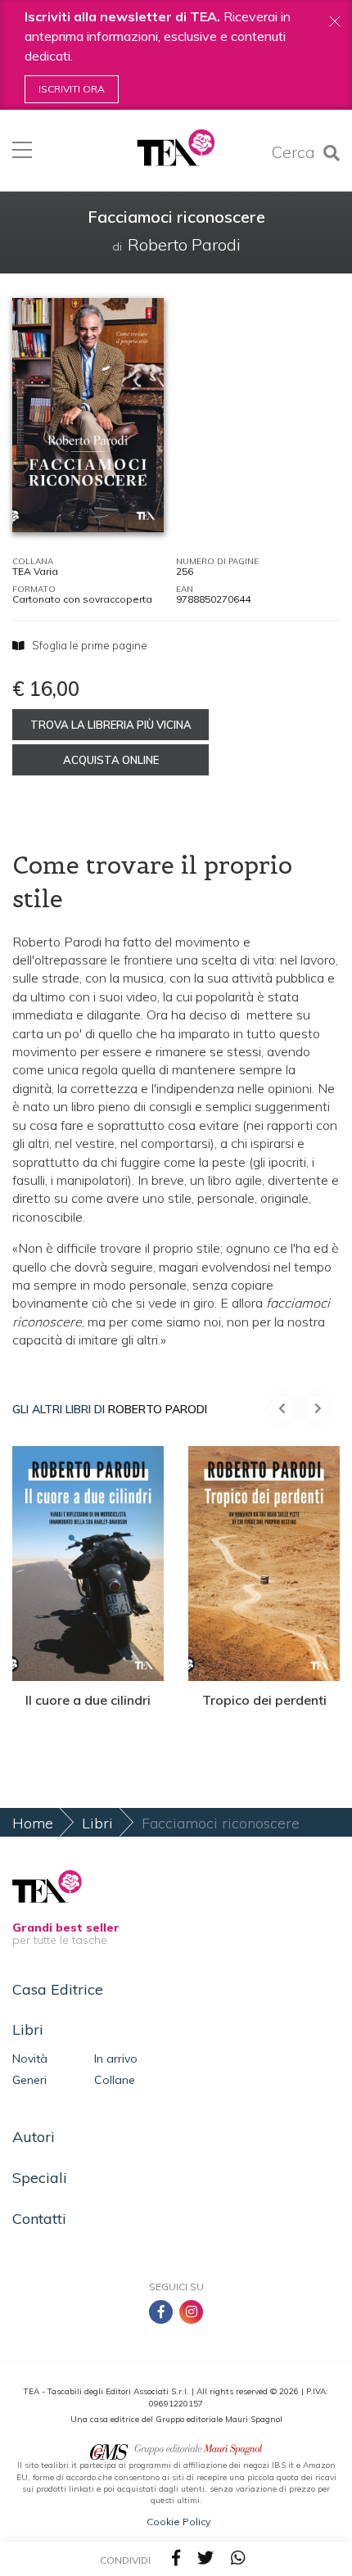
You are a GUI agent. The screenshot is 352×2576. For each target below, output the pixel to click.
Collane (115, 2080)
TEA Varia (35, 571)
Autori (34, 2137)
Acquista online (111, 760)
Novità (30, 2059)
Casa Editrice (58, 1989)
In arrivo (116, 2059)
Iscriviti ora (72, 89)
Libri (97, 1823)
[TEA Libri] (176, 148)
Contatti (39, 2219)
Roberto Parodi (158, 1409)
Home (33, 1823)
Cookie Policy (178, 2522)
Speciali (40, 2178)
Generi (29, 2080)
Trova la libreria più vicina (111, 725)
